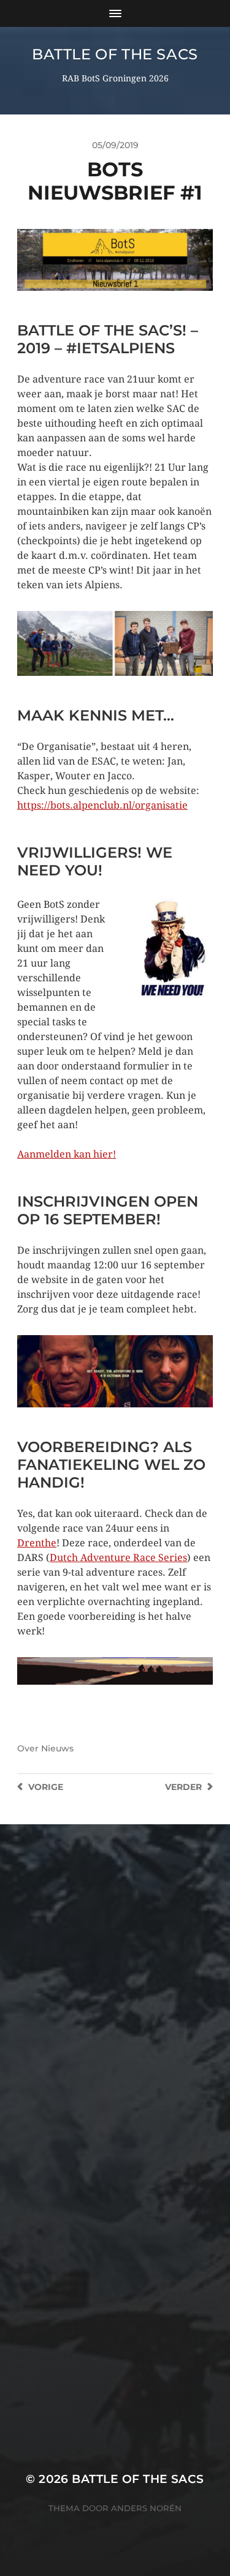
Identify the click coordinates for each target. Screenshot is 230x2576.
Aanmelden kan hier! (67, 1154)
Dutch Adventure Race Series (118, 1558)
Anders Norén (146, 2508)
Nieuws (57, 1748)
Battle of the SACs (115, 54)
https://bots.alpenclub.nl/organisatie (102, 805)
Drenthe (37, 1543)
